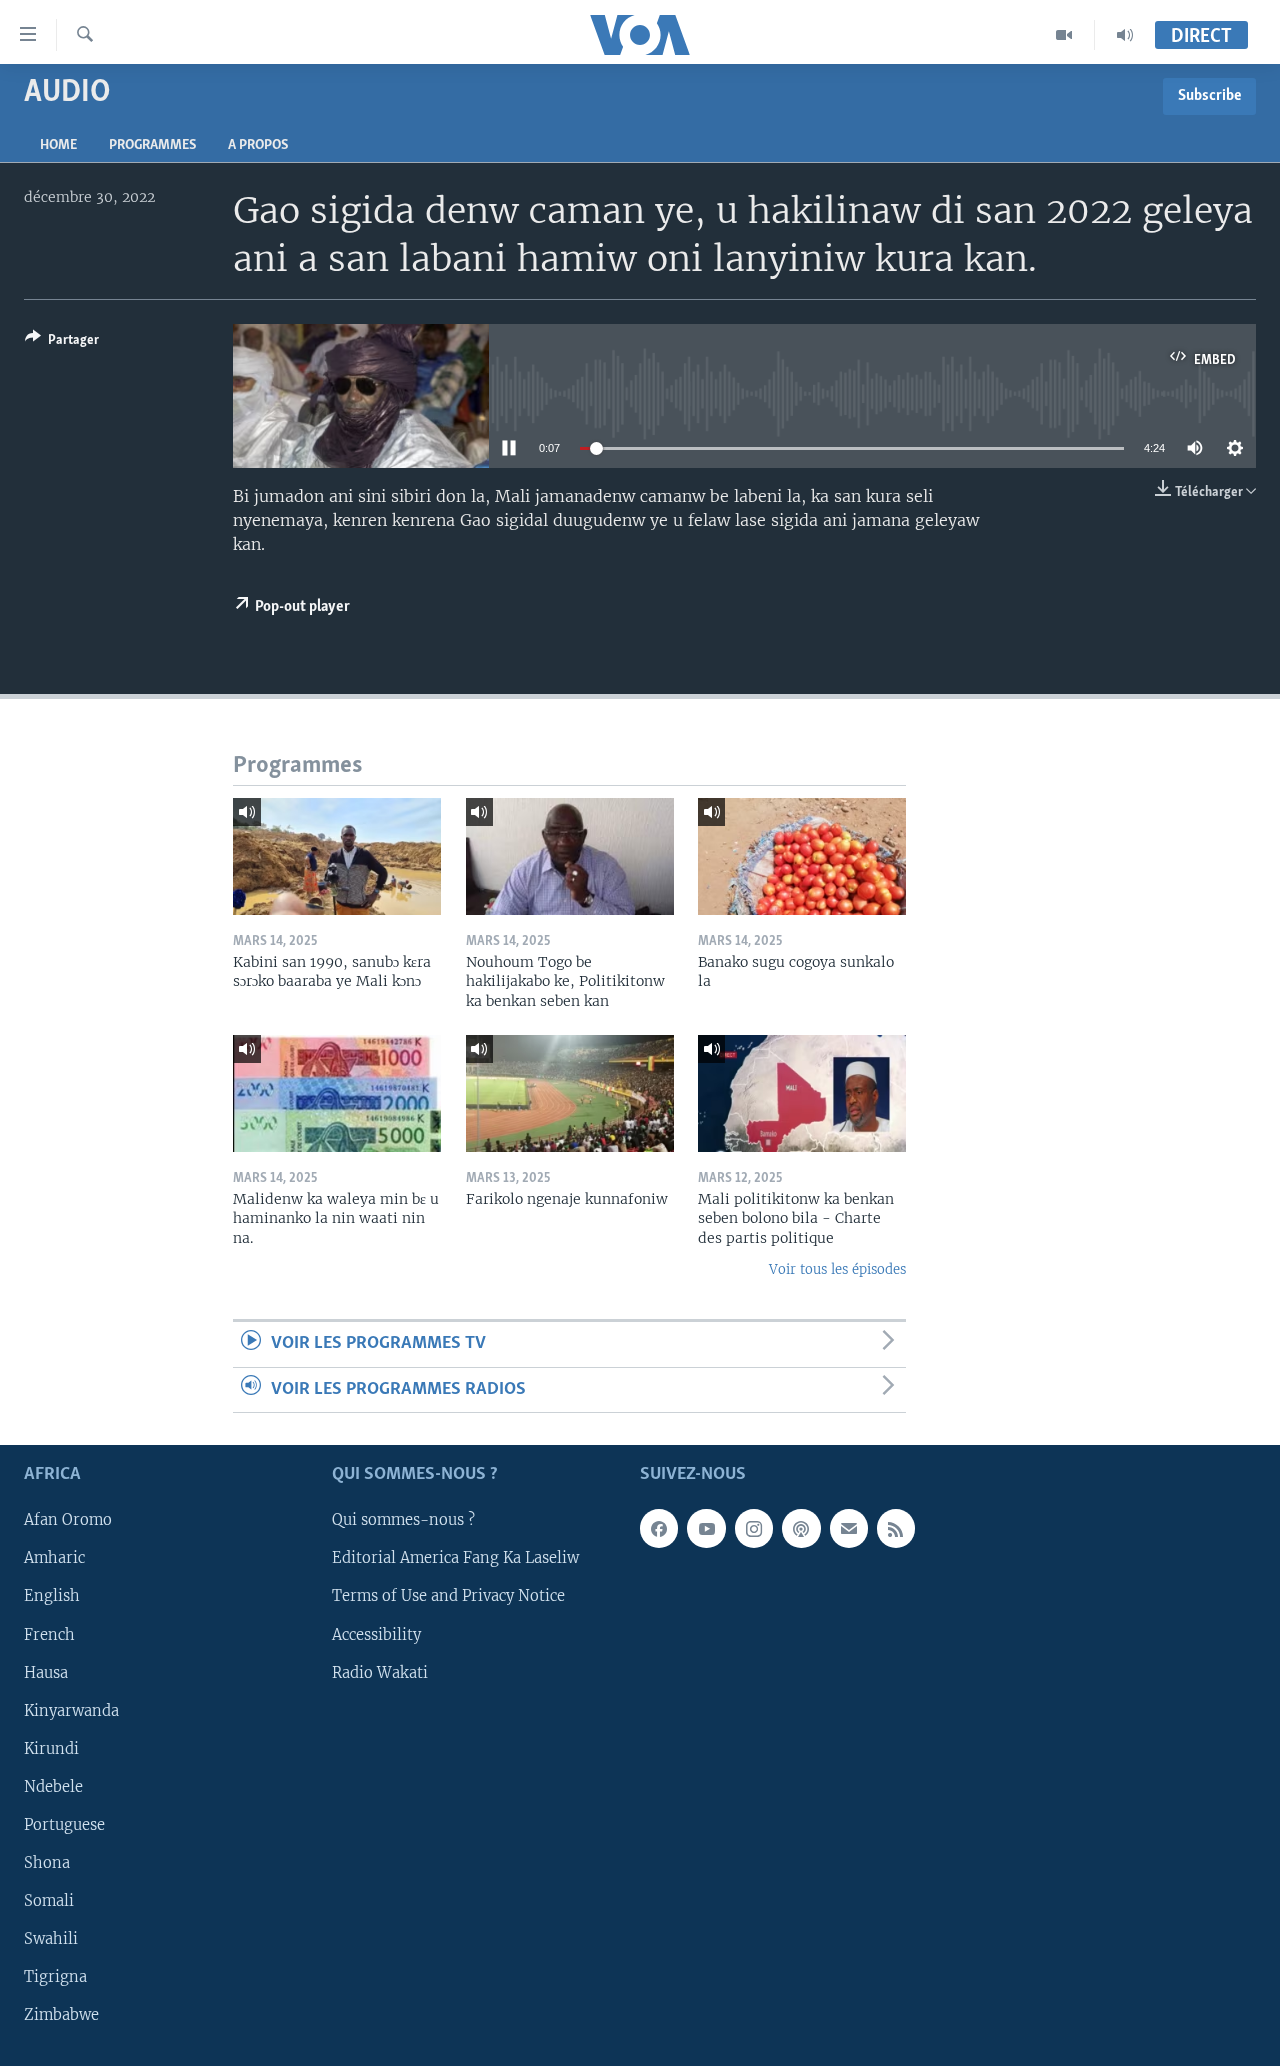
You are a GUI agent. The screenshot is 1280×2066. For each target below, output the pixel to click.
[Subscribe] (849, 1529)
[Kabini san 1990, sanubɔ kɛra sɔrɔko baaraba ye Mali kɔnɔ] (337, 856)
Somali (49, 1901)
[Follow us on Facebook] (659, 1529)
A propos (258, 145)
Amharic (54, 1559)
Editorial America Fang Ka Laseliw (455, 1559)
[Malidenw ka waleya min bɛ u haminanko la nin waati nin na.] (337, 1093)
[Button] (62, 343)
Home (58, 145)
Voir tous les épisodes (837, 1269)
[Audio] (1125, 35)
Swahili (51, 1939)
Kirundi (51, 1749)
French (49, 1635)
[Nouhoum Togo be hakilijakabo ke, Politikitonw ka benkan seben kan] (570, 856)
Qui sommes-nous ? (403, 1521)
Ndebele (53, 1787)
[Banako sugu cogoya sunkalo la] (802, 856)
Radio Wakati (380, 1673)
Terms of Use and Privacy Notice (448, 1597)
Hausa (46, 1673)
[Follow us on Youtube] (706, 1529)
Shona (47, 1863)
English (52, 1597)
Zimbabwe (61, 2015)
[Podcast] (801, 1529)
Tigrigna (55, 1977)
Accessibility (376, 1635)
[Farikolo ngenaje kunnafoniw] (570, 1093)
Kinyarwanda (71, 1711)
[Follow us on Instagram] (754, 1529)
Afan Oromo (68, 1521)
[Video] (1064, 35)
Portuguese (64, 1825)
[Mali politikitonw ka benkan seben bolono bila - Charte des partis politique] (802, 1093)
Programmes (152, 145)
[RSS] (896, 1529)
